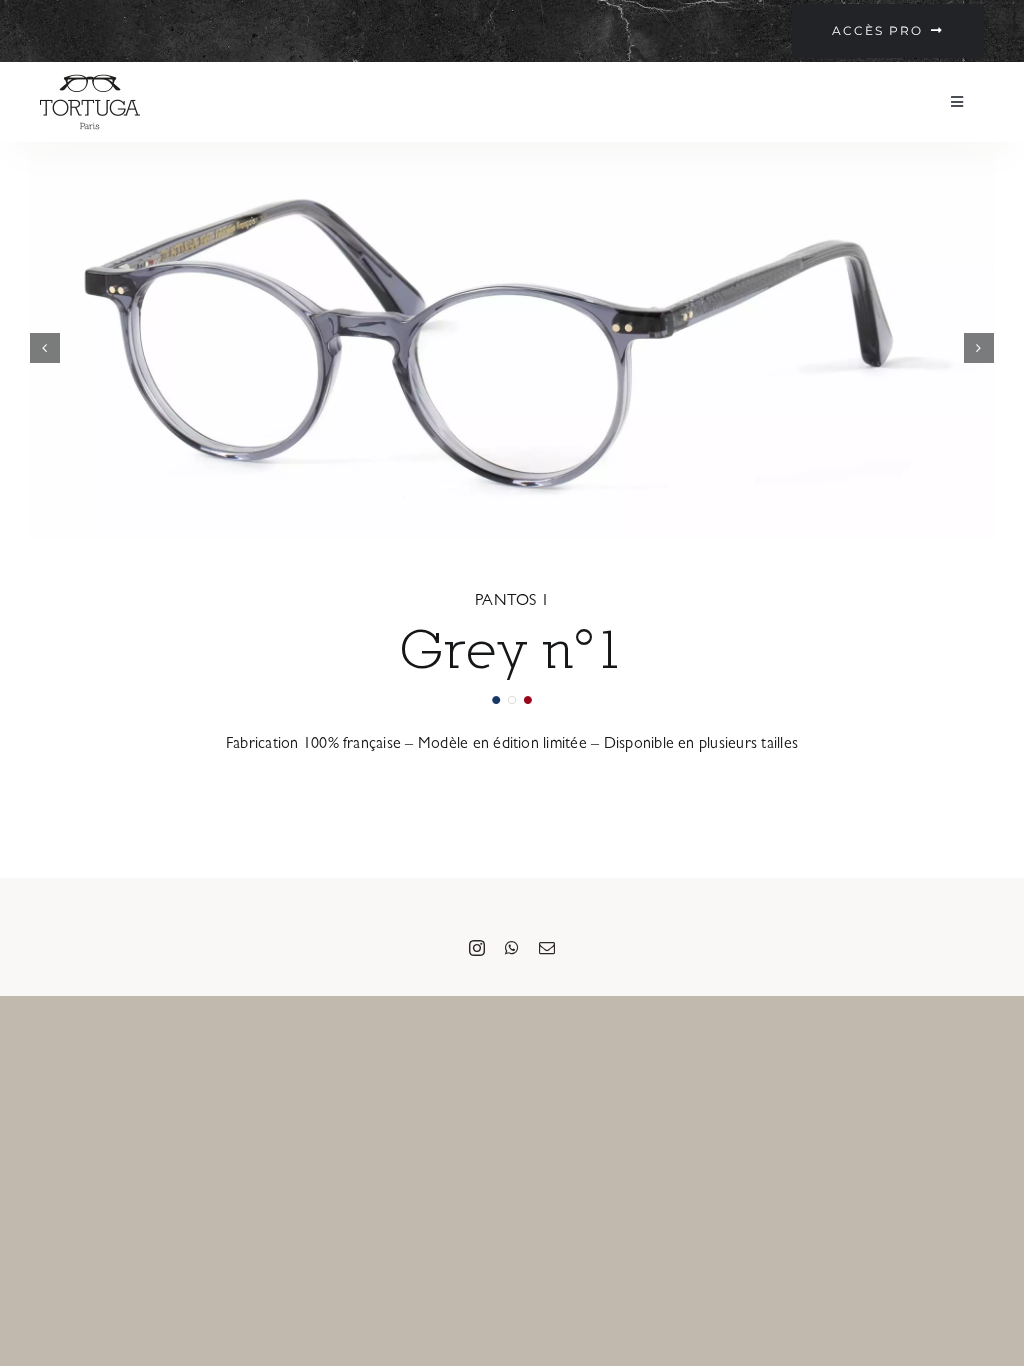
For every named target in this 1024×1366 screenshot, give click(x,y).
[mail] (547, 948)
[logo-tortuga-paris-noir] (90, 80)
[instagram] (477, 948)
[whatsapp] (512, 948)
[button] (45, 348)
